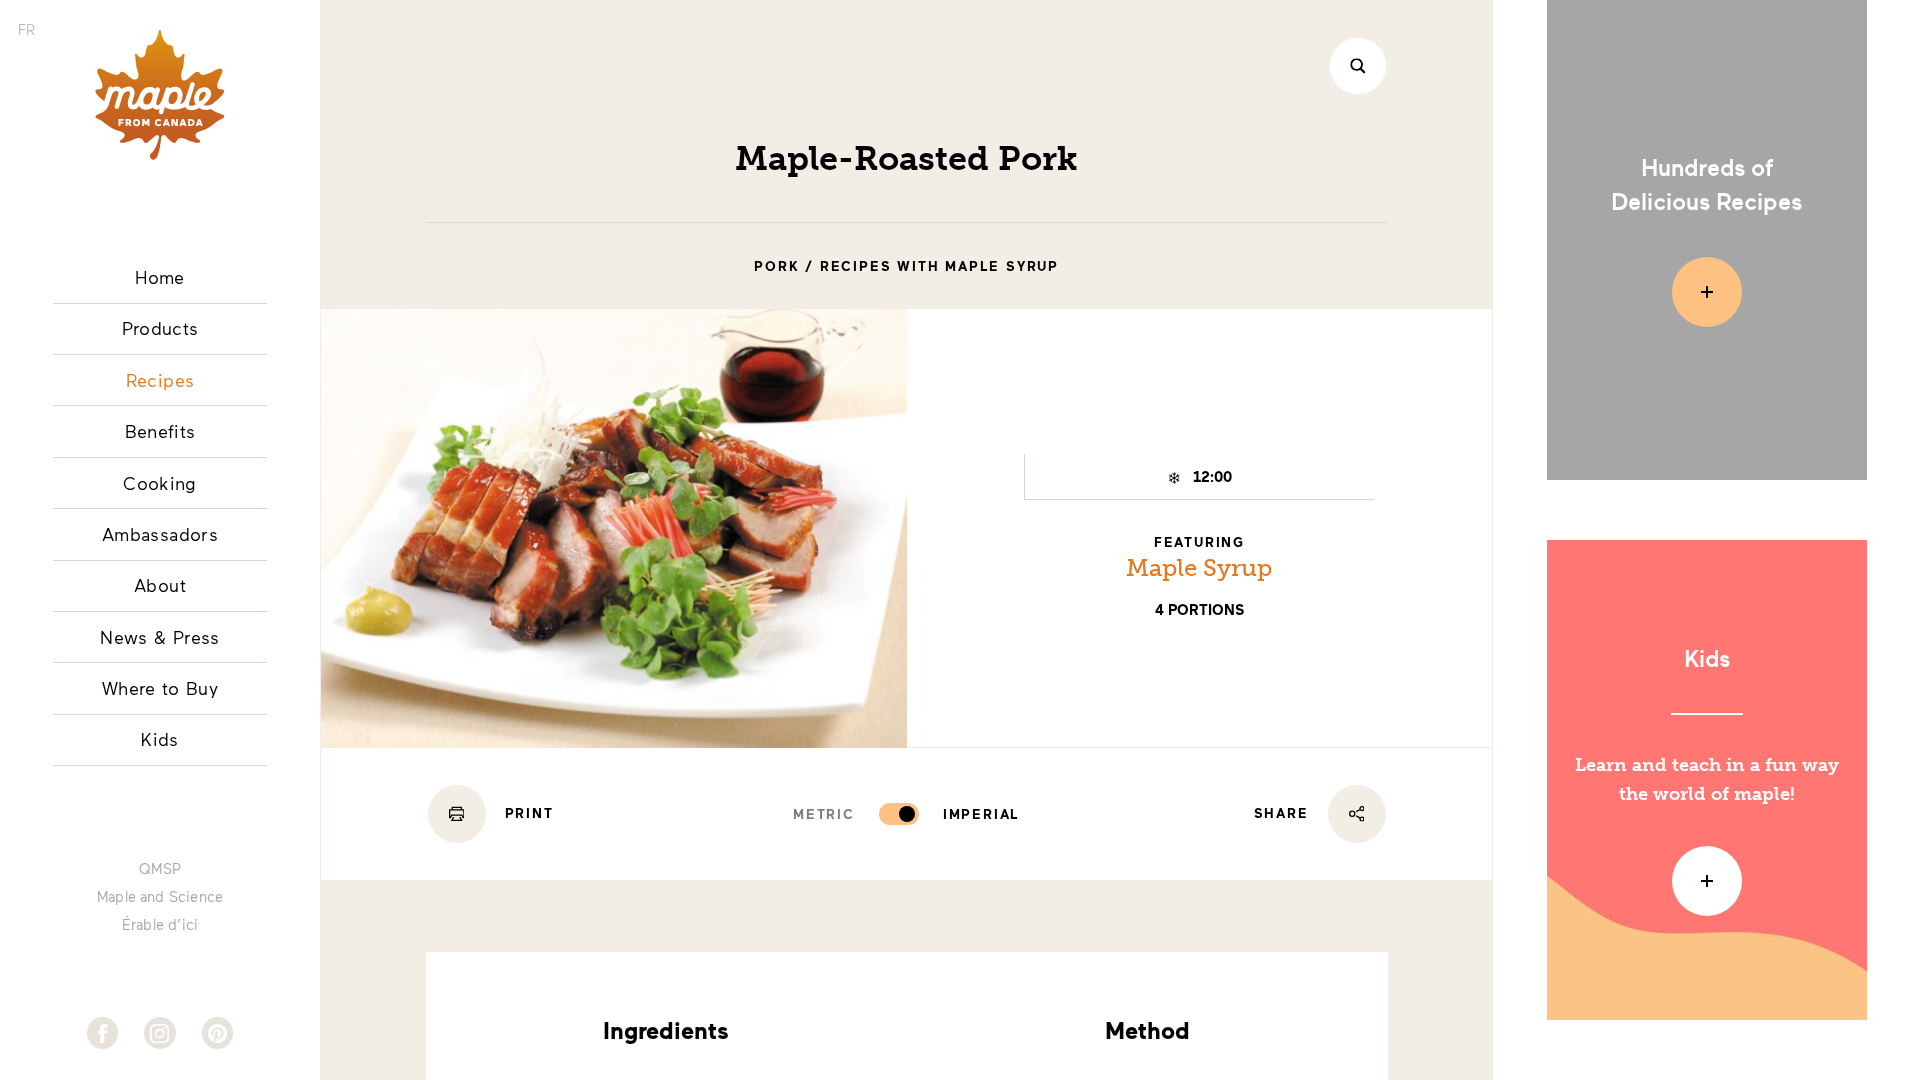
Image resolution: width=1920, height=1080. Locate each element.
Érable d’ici (160, 925)
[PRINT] (457, 814)
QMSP (160, 869)
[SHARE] (1357, 814)
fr (26, 29)
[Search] (1358, 66)
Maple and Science (160, 897)
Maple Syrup (1199, 567)
